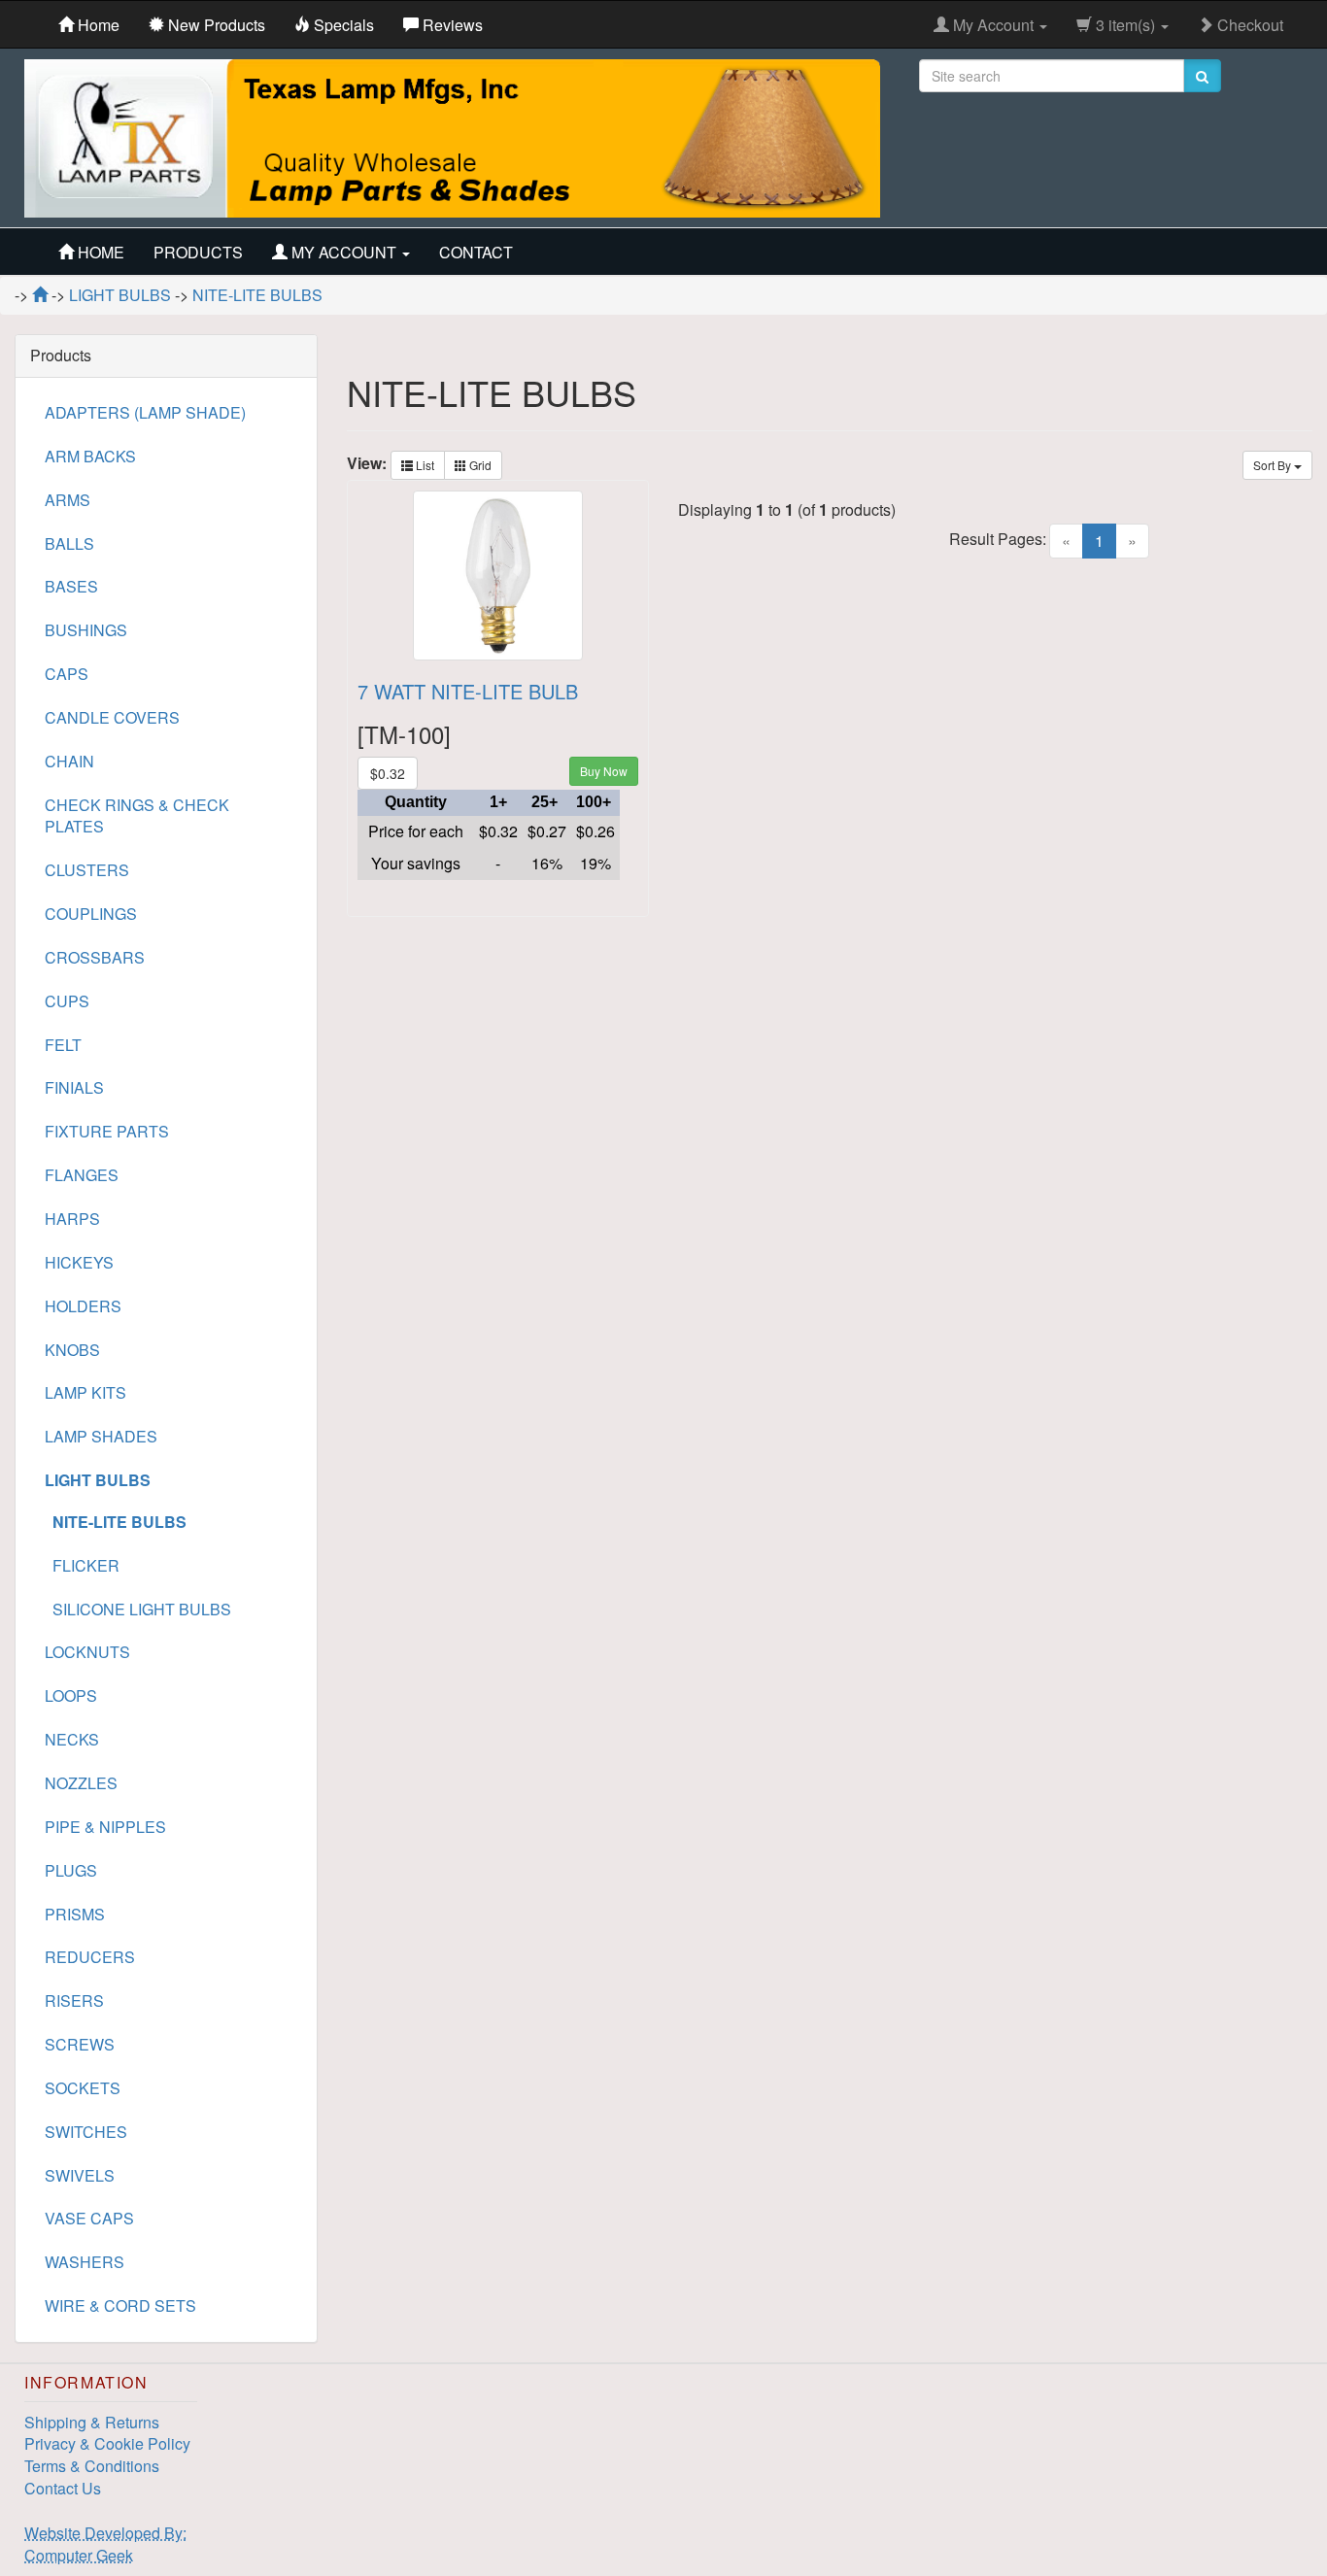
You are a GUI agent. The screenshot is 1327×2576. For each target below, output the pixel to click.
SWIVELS (80, 2175)
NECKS (72, 1739)
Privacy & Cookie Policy (107, 2443)
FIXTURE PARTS (107, 1131)
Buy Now (604, 771)
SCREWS (80, 2044)
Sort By (1274, 465)
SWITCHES (86, 2132)
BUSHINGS (86, 630)
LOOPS (71, 1695)
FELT (63, 1045)
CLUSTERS (87, 870)
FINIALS (74, 1087)
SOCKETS (83, 2088)
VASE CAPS (89, 2218)
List (424, 465)
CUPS (67, 1001)
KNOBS (72, 1350)
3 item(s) (1125, 25)
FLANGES (82, 1175)
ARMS (68, 500)
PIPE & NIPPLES (105, 1827)
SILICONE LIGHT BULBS (138, 1609)
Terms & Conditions (92, 2466)
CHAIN (69, 761)
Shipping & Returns (92, 2422)
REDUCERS (90, 1957)
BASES (71, 586)
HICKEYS (79, 1262)
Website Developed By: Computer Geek (105, 2544)
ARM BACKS (90, 456)
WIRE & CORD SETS (120, 2305)
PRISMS (75, 1914)
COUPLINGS (91, 914)
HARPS (72, 1219)
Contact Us (63, 2488)
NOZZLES (81, 1783)
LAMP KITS (85, 1392)
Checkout (1248, 25)
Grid (479, 465)
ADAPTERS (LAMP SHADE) (145, 412)
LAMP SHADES (101, 1436)
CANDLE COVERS (112, 717)
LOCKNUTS (87, 1652)
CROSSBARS (95, 957)
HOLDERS (83, 1306)
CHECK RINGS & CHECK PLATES (137, 816)
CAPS (67, 674)
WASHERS (85, 2262)
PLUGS (71, 1870)
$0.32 (388, 773)
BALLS (69, 543)
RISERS (74, 2000)
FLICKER (82, 1565)
